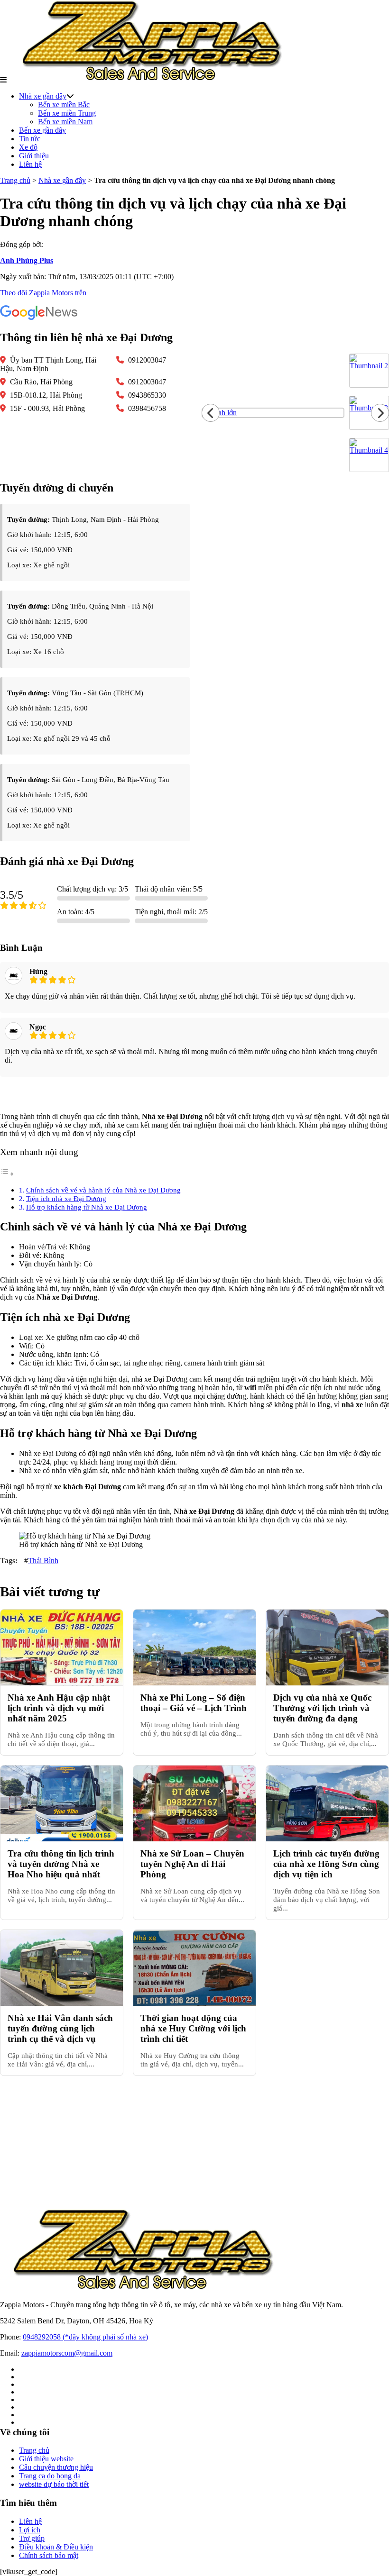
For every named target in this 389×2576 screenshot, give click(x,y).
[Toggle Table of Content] (7, 1174)
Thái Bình (43, 1561)
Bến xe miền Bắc (64, 105)
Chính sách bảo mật (49, 2555)
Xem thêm (194, 1095)
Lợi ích (30, 2530)
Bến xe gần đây (42, 130)
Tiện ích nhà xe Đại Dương (66, 1198)
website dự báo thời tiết (54, 2484)
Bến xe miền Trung (67, 113)
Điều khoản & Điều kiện (56, 2547)
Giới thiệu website (46, 2459)
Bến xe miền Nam (65, 122)
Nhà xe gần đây (43, 96)
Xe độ (28, 147)
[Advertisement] (194, 2142)
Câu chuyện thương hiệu (56, 2467)
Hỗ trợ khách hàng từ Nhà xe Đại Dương (87, 1207)
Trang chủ (15, 180)
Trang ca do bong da (50, 2476)
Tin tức (30, 139)
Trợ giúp (32, 2538)
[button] (3, 80)
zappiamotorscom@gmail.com (67, 2353)
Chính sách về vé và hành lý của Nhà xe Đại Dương (103, 1190)
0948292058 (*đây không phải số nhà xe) (85, 2337)
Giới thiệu (34, 156)
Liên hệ (30, 164)
